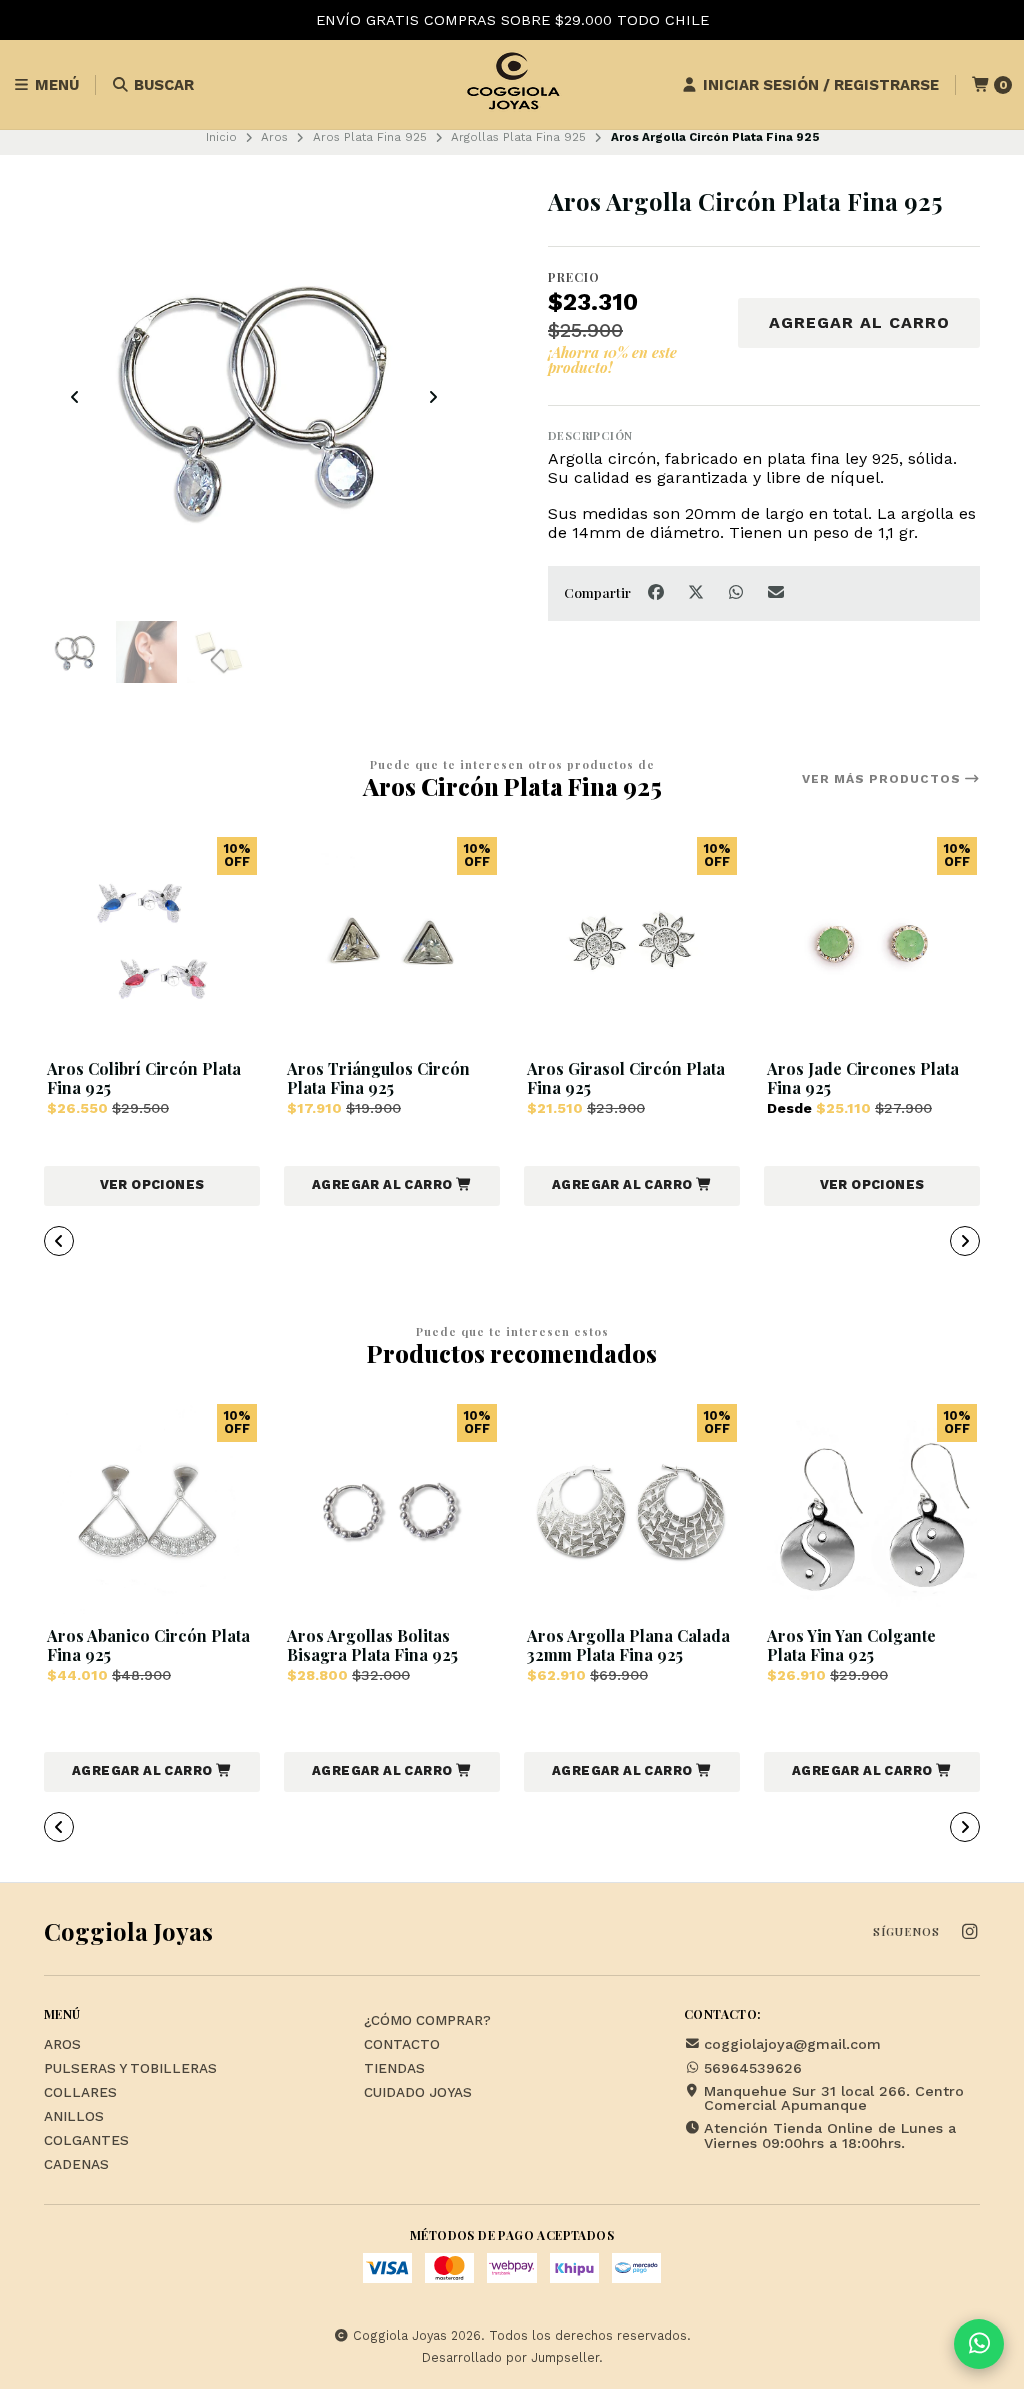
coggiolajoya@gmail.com (792, 2044)
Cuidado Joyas (418, 2093)
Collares (80, 2093)
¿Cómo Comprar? (427, 2021)
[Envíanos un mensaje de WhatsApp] (979, 2344)
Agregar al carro (859, 322)
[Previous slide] (75, 397)
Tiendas (394, 2069)
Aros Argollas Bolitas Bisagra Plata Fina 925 (372, 1645)
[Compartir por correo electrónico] (776, 592)
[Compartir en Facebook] (658, 592)
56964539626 (753, 2068)
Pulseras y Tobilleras (130, 2069)
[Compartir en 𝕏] (698, 592)
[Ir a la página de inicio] (512, 85)
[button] (392, 1186)
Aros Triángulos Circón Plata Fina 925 (378, 1078)
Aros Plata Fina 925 (370, 137)
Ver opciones (152, 1184)
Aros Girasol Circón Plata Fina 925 (626, 1078)
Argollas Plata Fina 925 (518, 137)
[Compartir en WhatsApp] (738, 592)
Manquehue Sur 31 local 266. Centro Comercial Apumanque (834, 2098)
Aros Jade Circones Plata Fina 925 (863, 1078)
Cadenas (76, 2165)
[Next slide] (433, 397)
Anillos (74, 2117)
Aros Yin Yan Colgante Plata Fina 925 (851, 1645)
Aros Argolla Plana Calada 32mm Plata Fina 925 (628, 1645)
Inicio (221, 137)
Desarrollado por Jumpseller (510, 2357)
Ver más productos (883, 779)
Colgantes (86, 2141)
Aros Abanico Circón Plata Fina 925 (148, 1645)
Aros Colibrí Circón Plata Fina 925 (144, 1078)
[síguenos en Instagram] (969, 1932)
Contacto (402, 2045)
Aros (274, 137)
